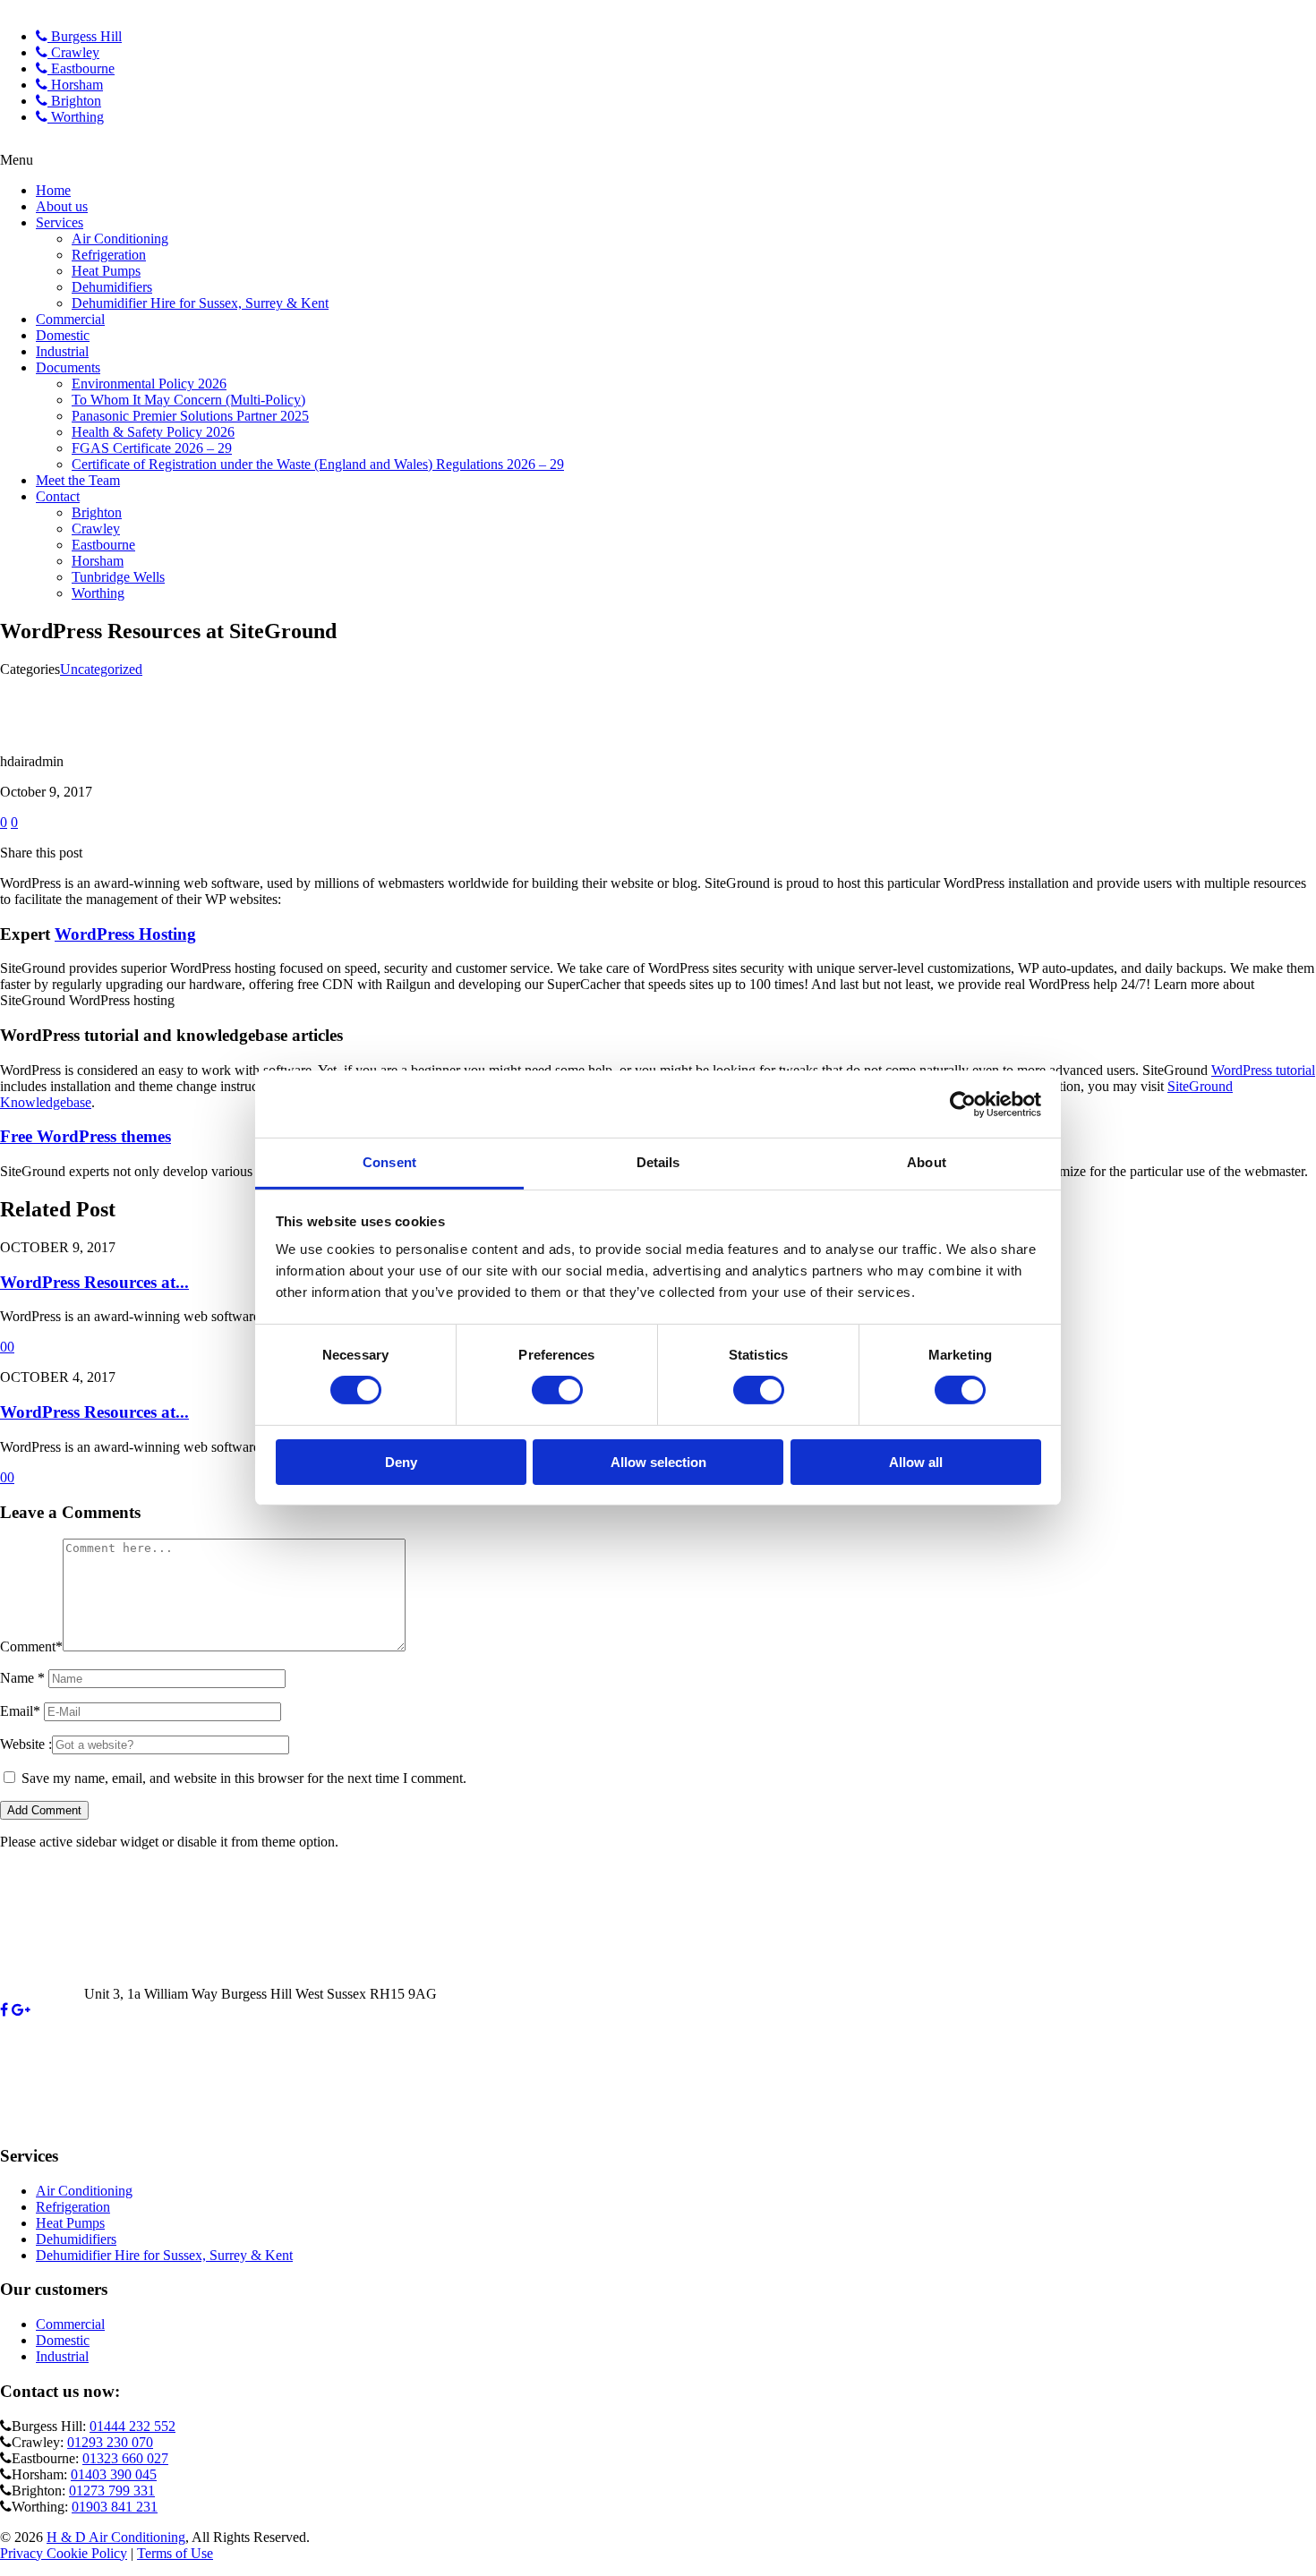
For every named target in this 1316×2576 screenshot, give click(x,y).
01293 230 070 (110, 2442)
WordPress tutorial (1263, 1070)
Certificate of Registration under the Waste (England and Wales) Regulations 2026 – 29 (318, 464)
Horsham (75, 85)
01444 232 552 (132, 2426)
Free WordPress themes (85, 1136)
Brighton (74, 101)
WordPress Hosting (125, 934)
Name (22, 1678)
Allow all (916, 1462)
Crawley (73, 52)
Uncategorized (101, 669)
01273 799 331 (112, 2491)
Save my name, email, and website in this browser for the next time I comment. (244, 1778)
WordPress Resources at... (94, 1282)
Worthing (76, 117)
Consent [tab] (389, 1162)
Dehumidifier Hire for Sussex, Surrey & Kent (200, 303)
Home (53, 190)
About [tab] (927, 1162)
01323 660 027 (125, 2458)
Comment (31, 1646)
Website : (26, 1744)
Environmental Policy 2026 (149, 384)
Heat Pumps (106, 271)
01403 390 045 (114, 2474)
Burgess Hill (85, 36)
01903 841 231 (115, 2507)
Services (60, 222)
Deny (401, 1462)
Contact (58, 496)
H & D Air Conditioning (116, 2537)
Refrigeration (109, 255)
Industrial (62, 351)
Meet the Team (78, 480)
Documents (68, 367)
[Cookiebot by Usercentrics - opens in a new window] (963, 1104)
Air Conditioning (120, 239)
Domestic (63, 335)
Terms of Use (175, 2553)
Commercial (70, 319)
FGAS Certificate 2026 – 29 (152, 448)
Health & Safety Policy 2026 (153, 432)
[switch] (557, 1390)
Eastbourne (81, 68)
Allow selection (658, 1462)
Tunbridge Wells (118, 577)
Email (20, 1711)
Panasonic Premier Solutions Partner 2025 (190, 416)
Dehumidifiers (112, 287)
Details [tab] (658, 1162)
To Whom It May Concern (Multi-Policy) (188, 400)
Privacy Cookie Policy (64, 2553)
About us (62, 206)
